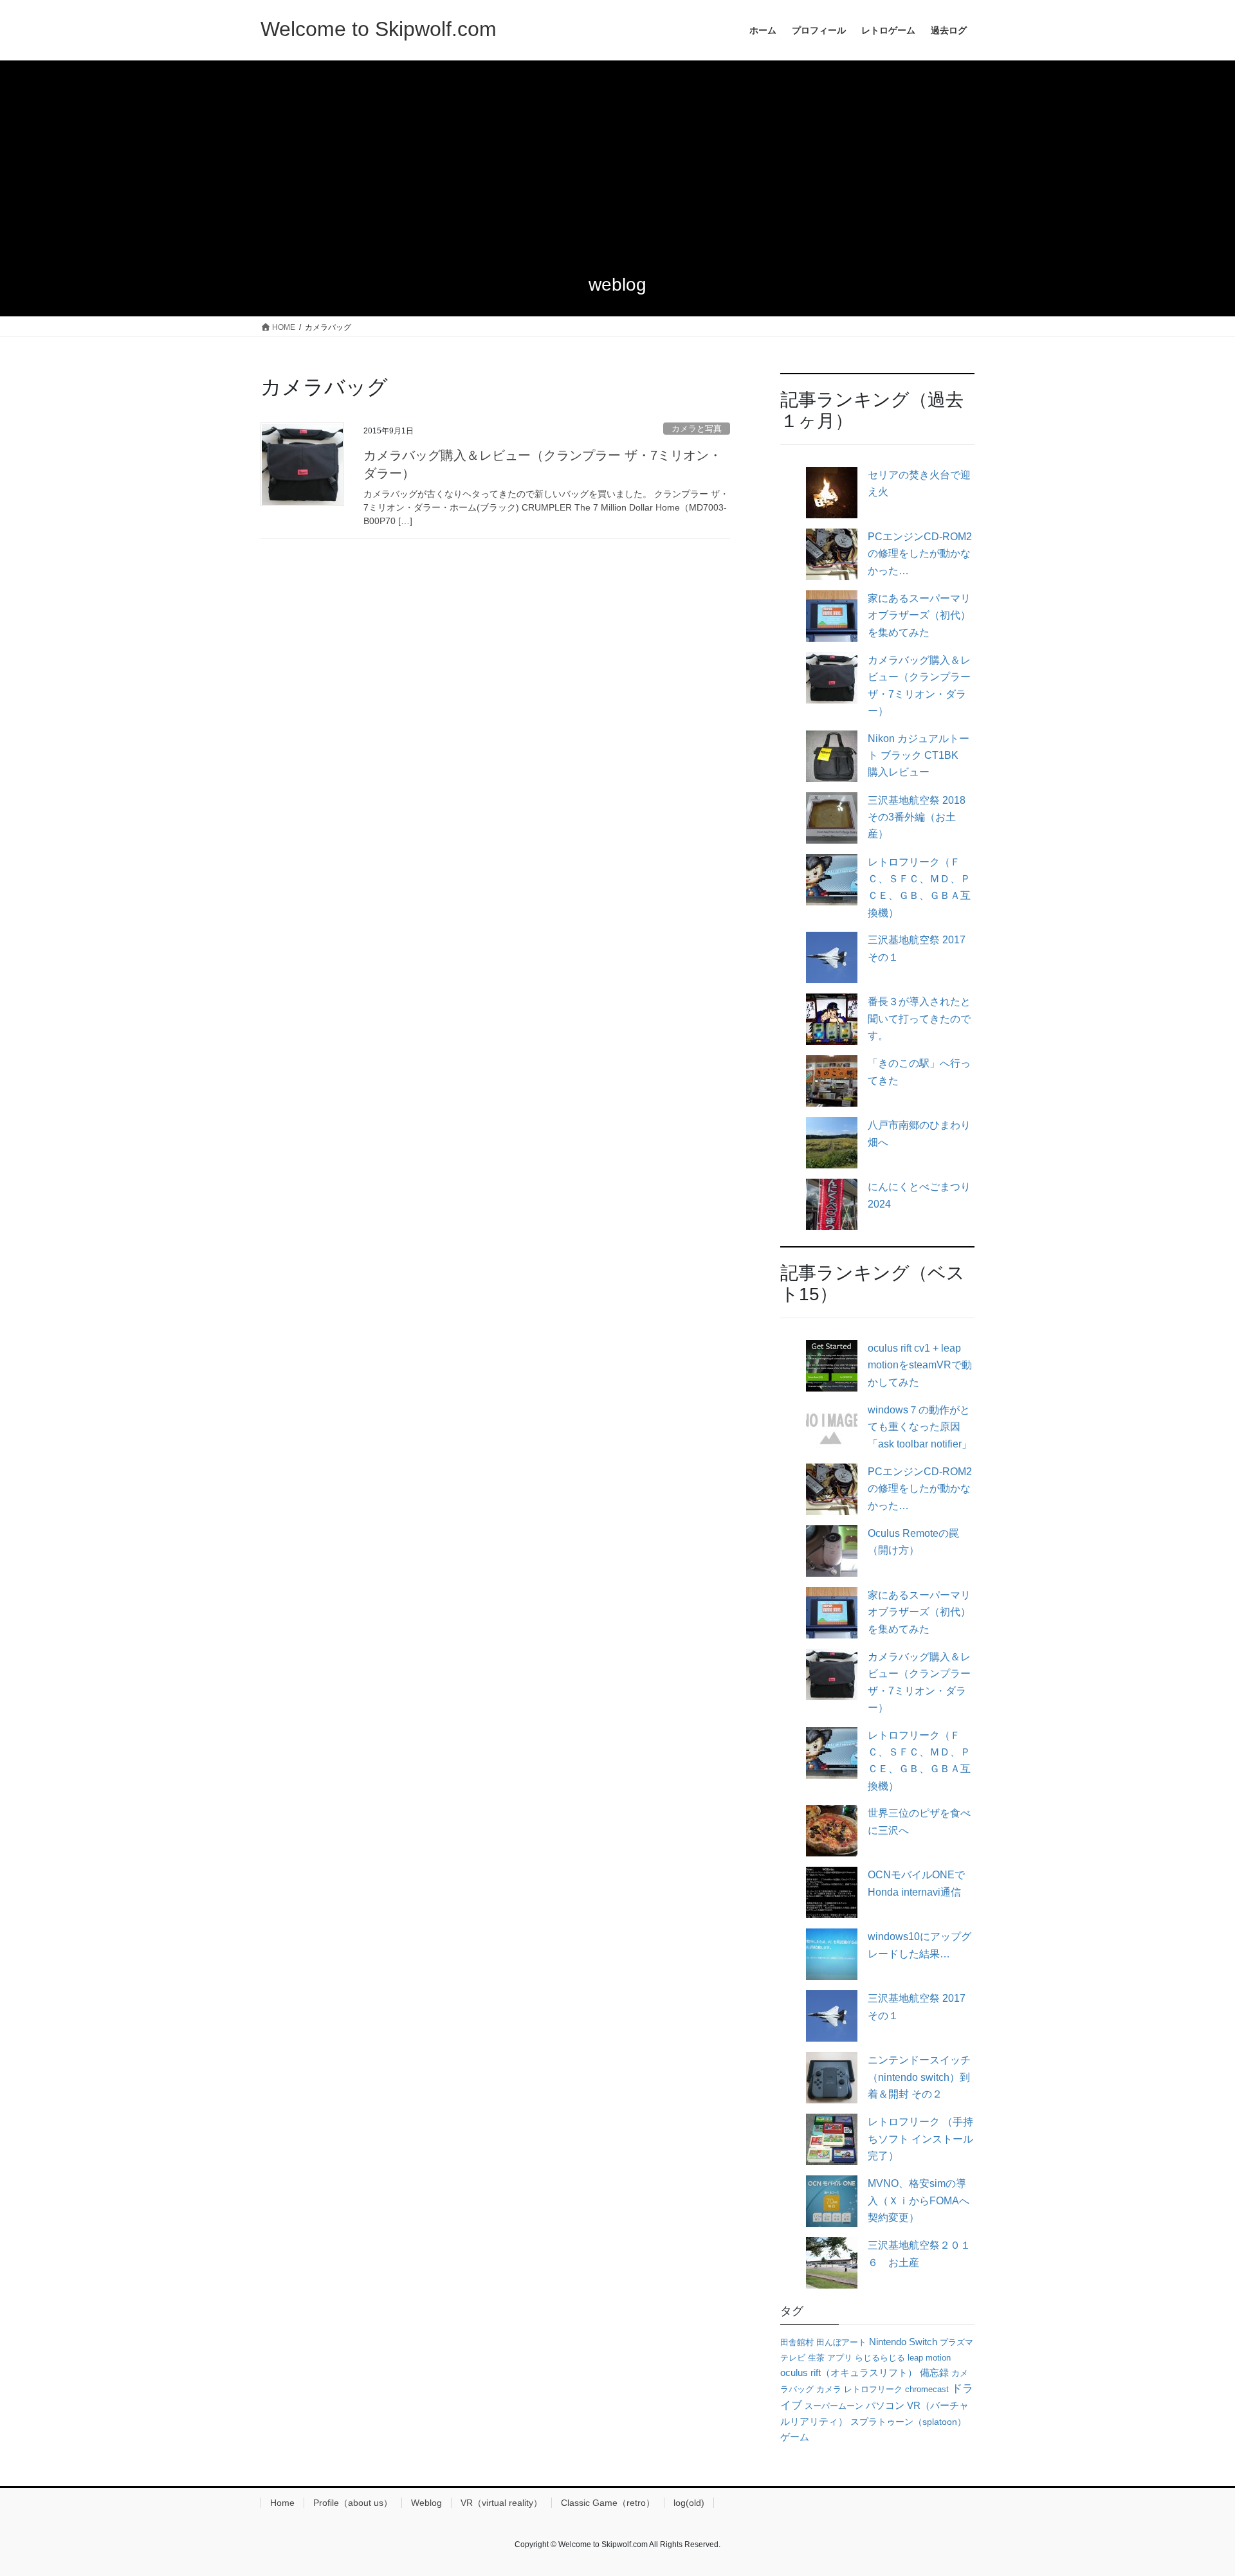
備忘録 (934, 2373)
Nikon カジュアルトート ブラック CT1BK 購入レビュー (919, 756)
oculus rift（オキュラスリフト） (849, 2372)
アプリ (840, 2358)
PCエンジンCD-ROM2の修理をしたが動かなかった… (920, 554)
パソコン (885, 2405)
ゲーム (795, 2437)
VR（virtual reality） (501, 2503)
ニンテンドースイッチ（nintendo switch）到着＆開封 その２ (919, 2077)
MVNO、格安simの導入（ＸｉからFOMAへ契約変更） (919, 2200)
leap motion (929, 2358)
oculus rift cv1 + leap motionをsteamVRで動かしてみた (920, 1365)
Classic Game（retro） (608, 2503)
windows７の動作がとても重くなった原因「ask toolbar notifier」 (920, 1427)
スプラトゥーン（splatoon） (908, 2422)
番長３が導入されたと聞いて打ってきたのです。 (919, 1019)
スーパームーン (834, 2406)
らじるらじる (880, 2358)
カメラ (829, 2389)
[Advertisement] (617, 157)
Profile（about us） (353, 2503)
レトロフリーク (873, 2389)
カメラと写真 (697, 429)
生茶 (816, 2358)
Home (282, 2503)
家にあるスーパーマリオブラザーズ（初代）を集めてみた (919, 615)
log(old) (689, 2503)
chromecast (927, 2389)
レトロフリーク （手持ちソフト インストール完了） (920, 2139)
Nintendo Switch (903, 2342)
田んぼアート (841, 2342)
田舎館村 (797, 2342)
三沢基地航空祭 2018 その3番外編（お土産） (917, 817)
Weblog (426, 2503)
